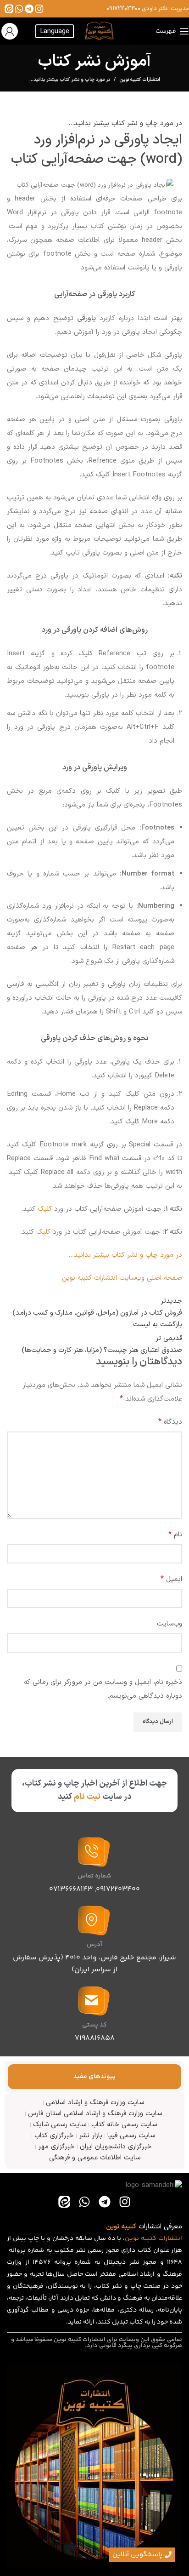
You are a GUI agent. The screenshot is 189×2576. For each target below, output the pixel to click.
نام (175, 1534)
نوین (132, 2238)
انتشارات (170, 2238)
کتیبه (149, 2238)
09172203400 (123, 9)
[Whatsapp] (19, 9)
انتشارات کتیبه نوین (140, 80)
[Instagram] (39, 9)
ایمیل (171, 1579)
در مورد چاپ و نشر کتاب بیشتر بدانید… (125, 1255)
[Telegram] (29, 9)
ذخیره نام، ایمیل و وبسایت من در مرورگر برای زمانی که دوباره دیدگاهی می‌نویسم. (103, 1689)
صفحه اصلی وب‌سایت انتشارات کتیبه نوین (122, 1278)
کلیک (45, 1209)
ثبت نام (87, 1797)
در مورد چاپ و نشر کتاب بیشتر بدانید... (70, 80)
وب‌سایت (170, 1624)
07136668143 (71, 1889)
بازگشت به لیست (158, 1325)
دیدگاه (170, 1422)
